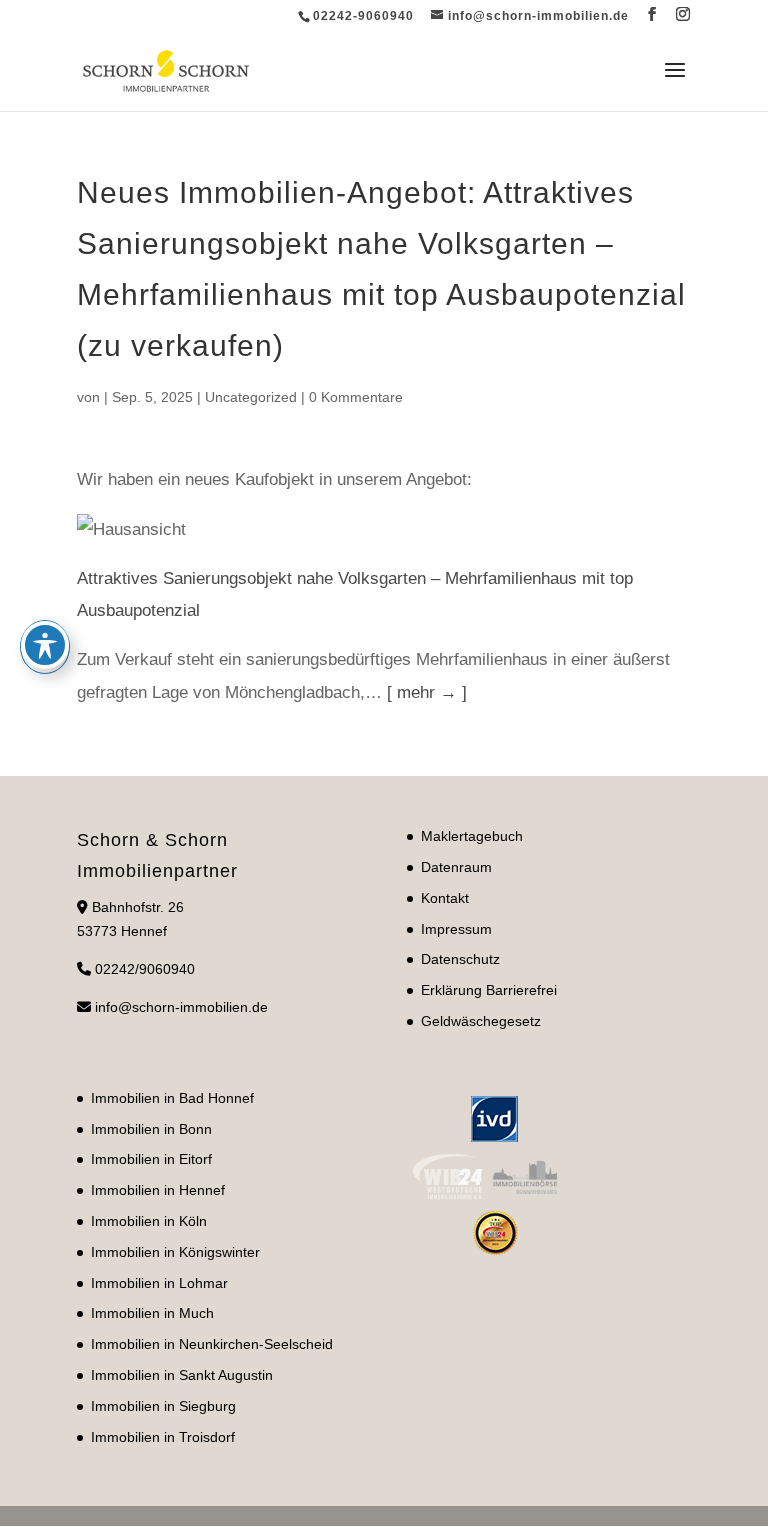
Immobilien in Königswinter (175, 1252)
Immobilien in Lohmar (159, 1283)
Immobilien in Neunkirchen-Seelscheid (212, 1344)
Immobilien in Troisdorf (163, 1437)
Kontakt (445, 898)
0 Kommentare (356, 397)
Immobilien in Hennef (158, 1190)
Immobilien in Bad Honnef (172, 1098)
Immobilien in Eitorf (151, 1159)
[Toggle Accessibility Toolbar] (45, 645)
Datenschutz (460, 959)
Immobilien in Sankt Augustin (182, 1375)
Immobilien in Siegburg (163, 1406)
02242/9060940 (145, 969)
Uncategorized (251, 397)
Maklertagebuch (472, 836)
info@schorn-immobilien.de (181, 1007)
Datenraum (456, 867)
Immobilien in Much (152, 1313)
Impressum (456, 929)
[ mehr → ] (427, 692)
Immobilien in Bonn (151, 1129)
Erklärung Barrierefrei (489, 990)
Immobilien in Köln (149, 1221)
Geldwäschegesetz (481, 1021)
